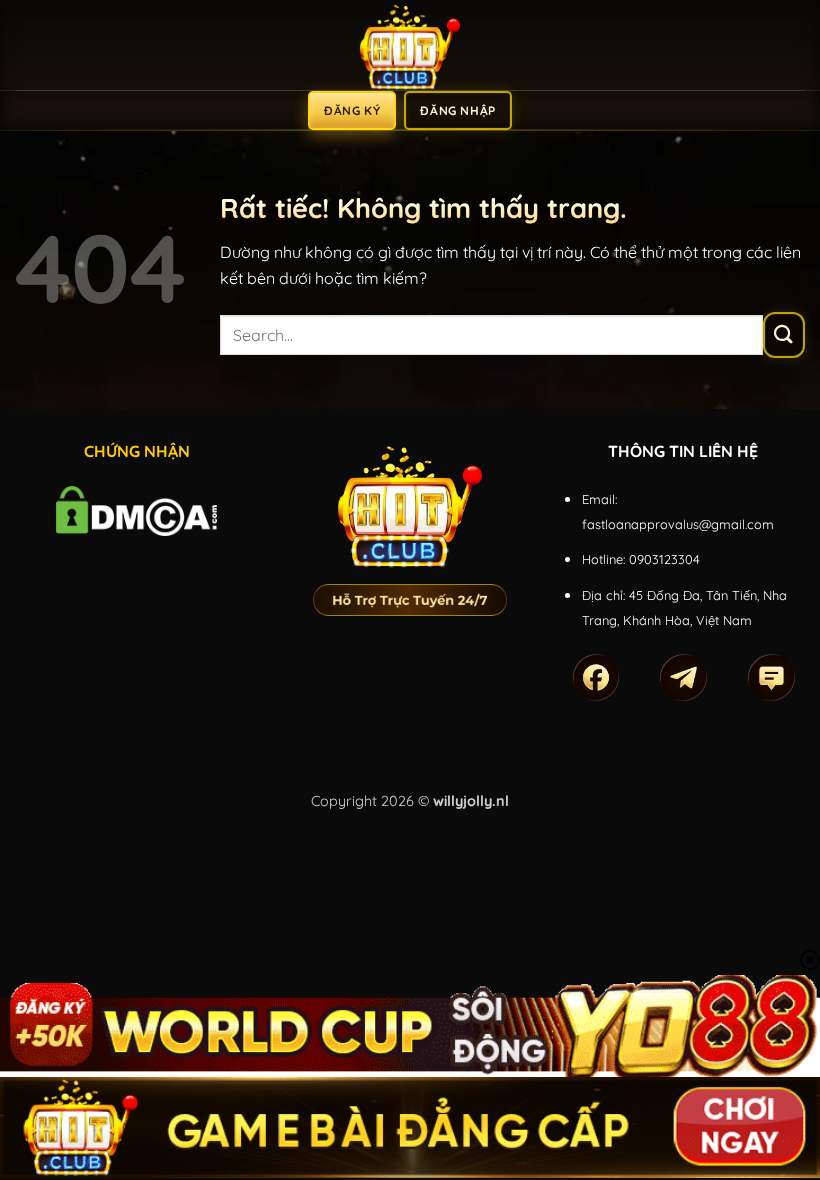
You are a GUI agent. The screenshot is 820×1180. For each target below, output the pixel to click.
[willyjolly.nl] (410, 45)
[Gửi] (784, 335)
